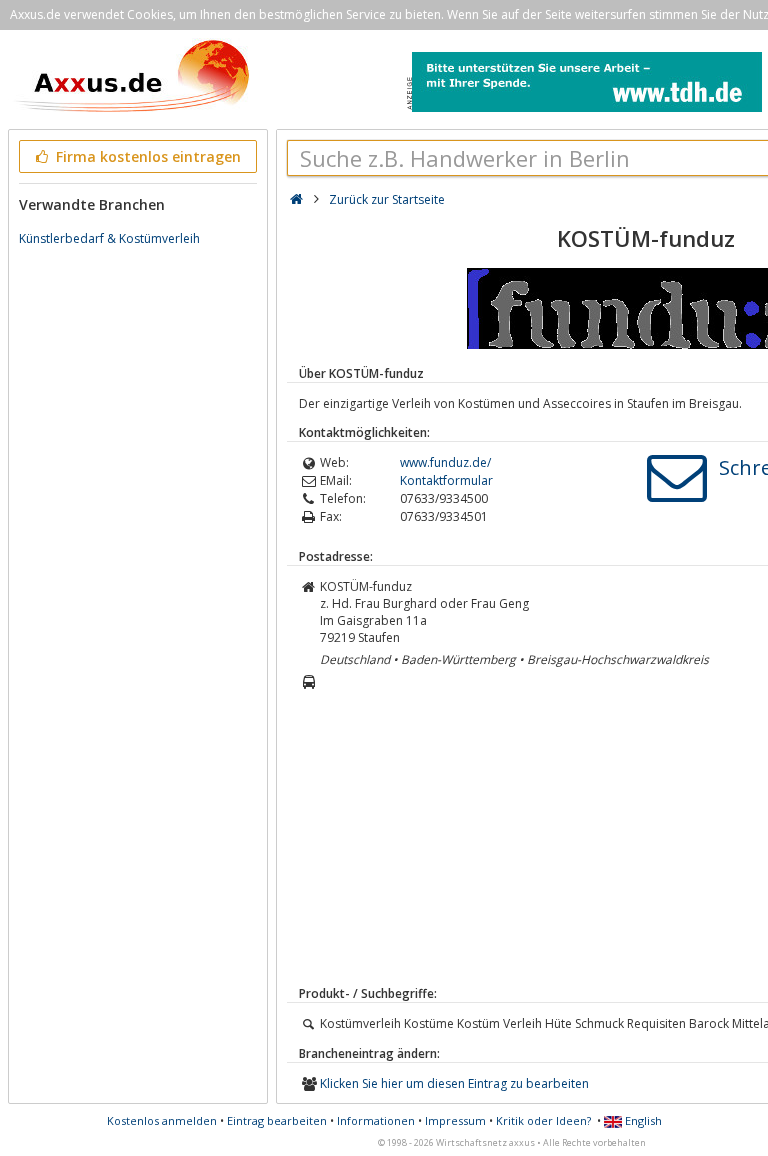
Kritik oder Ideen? (543, 1120)
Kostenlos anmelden (162, 1120)
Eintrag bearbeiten (277, 1120)
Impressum (455, 1120)
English (642, 1120)
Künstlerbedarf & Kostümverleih (109, 238)
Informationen (376, 1120)
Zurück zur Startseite (387, 199)
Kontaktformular (446, 480)
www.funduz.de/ (445, 462)
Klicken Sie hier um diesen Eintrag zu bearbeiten (454, 1083)
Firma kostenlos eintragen (146, 156)
